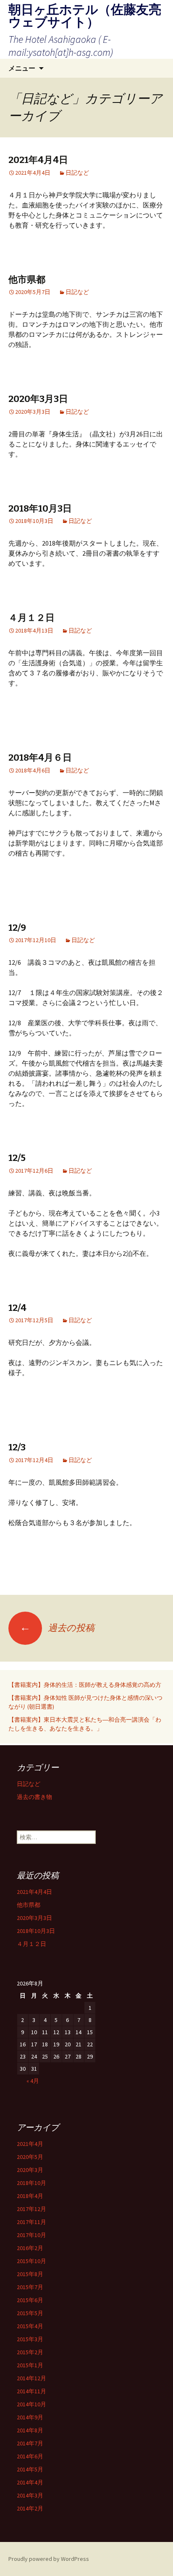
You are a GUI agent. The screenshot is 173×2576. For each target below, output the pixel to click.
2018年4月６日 (40, 758)
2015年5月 (30, 2313)
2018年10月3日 (40, 508)
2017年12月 (31, 2209)
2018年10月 (31, 2183)
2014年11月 (31, 2391)
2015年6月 (30, 2300)
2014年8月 (30, 2430)
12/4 (17, 1308)
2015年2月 (30, 2352)
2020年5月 (30, 2157)
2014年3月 (30, 2495)
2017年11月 (31, 2222)
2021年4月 (30, 2144)
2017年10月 (31, 2235)
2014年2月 (30, 2508)
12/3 (17, 1447)
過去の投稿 (57, 1628)
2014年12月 (31, 2378)
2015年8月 (30, 2274)
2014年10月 (31, 2404)
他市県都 (27, 280)
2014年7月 (30, 2443)
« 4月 (33, 2081)
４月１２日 (31, 618)
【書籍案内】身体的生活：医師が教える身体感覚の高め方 (88, 1685)
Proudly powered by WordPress (49, 2559)
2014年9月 (30, 2417)
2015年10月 (31, 2261)
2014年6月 (30, 2456)
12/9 (17, 928)
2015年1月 (30, 2365)
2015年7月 (30, 2287)
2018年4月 (30, 2196)
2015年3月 (30, 2339)
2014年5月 (30, 2469)
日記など (77, 173)
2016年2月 (30, 2248)
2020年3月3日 (38, 399)
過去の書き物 (34, 1797)
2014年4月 (30, 2482)
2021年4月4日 (38, 160)
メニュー (22, 68)
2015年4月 (30, 2326)
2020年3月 (30, 2170)
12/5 (17, 1158)
